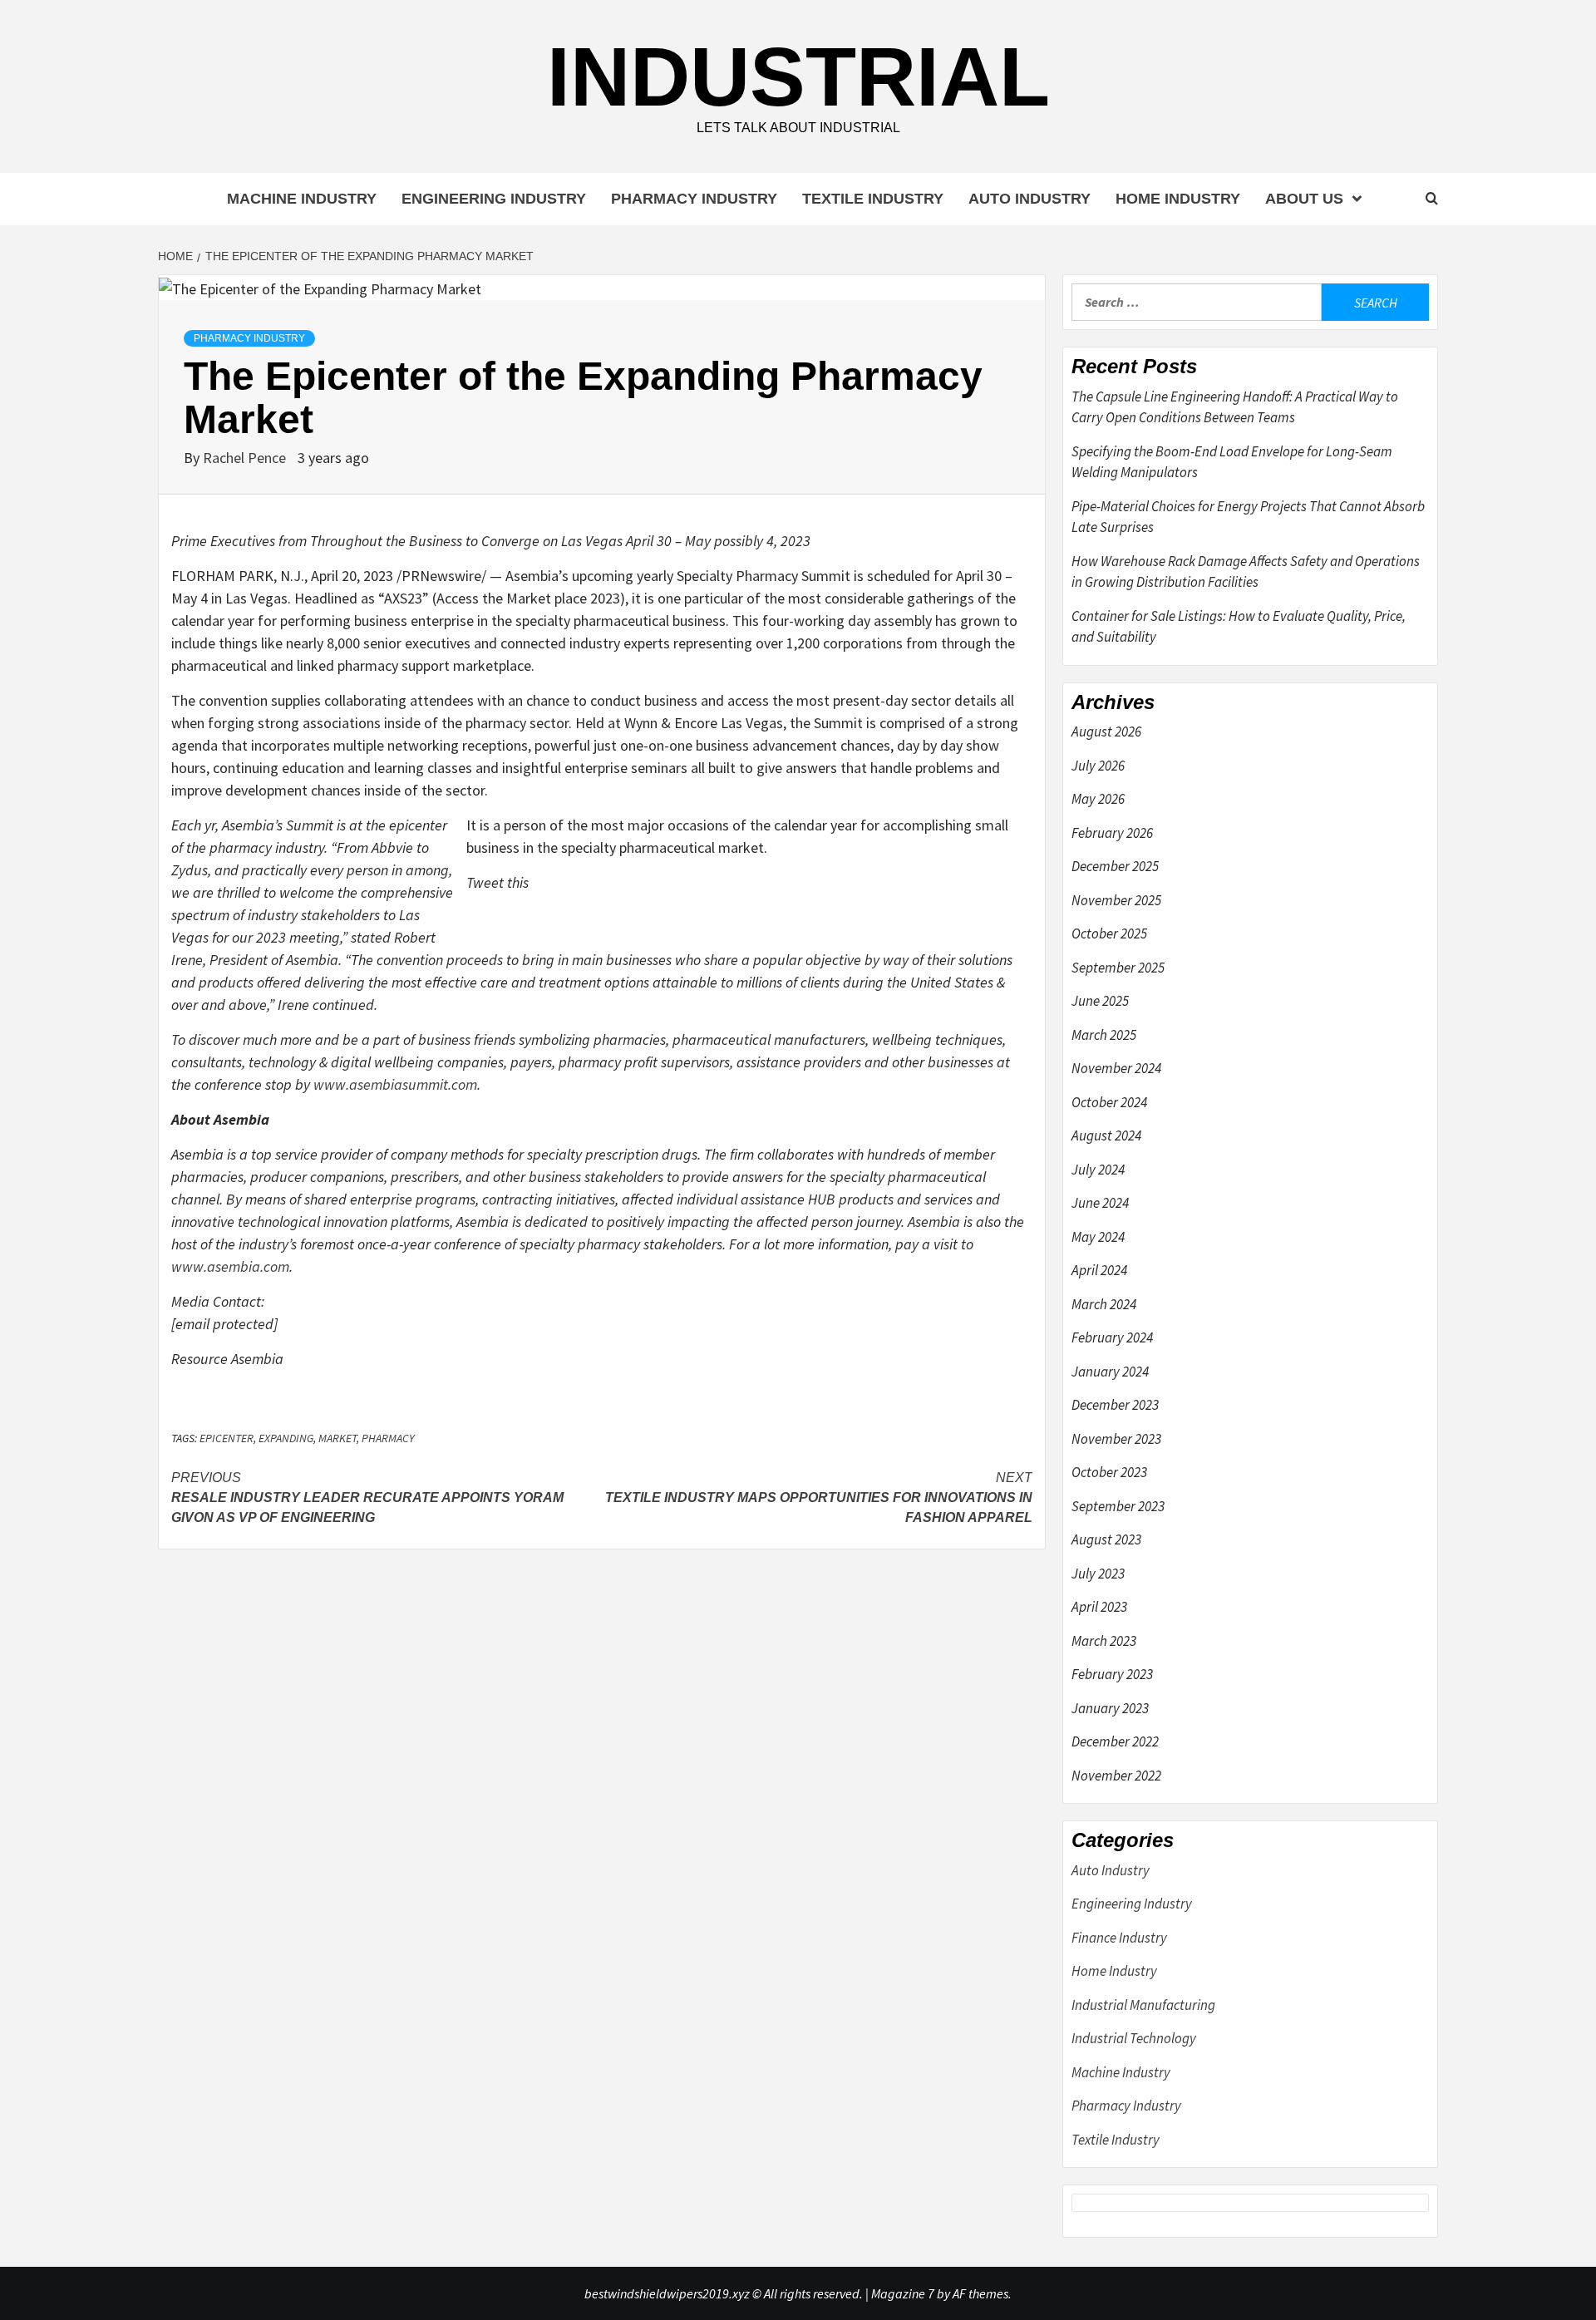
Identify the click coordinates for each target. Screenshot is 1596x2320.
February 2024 (1112, 1337)
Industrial (798, 76)
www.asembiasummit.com (395, 1084)
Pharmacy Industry (694, 199)
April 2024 (1099, 1270)
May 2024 (1098, 1237)
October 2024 (1109, 1102)
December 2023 (1115, 1405)
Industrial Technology (1134, 2038)
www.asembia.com (230, 1266)
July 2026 (1098, 766)
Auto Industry (1030, 199)
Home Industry (1178, 199)
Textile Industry (873, 199)
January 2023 (1110, 1708)
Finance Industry (1119, 1938)
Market (337, 1438)
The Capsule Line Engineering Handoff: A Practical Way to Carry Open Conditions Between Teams (1235, 407)
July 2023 (1098, 1574)
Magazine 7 (903, 2293)
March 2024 (1104, 1304)
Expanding (286, 1438)
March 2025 (1104, 1035)
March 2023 (1104, 1641)
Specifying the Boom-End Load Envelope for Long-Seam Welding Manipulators (1232, 462)
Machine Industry (302, 199)
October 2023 (1109, 1472)
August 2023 (1106, 1539)
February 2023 (1112, 1674)
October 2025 (1109, 933)
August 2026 (1106, 731)
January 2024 (1110, 1372)
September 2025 (1118, 968)
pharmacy (388, 1438)
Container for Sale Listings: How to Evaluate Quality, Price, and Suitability (1239, 627)
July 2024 (1098, 1170)
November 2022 (1116, 1776)
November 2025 (1116, 900)
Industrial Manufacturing (1143, 2005)
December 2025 (1115, 866)
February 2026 (1112, 833)
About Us (1304, 199)
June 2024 (1100, 1203)
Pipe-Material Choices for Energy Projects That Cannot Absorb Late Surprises (1248, 517)
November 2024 (1116, 1068)
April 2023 (1099, 1607)
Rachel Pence (246, 458)
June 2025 (1100, 1001)
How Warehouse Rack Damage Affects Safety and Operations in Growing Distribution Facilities (1246, 572)
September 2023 (1118, 1506)
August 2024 (1106, 1135)
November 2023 (1116, 1439)
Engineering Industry (494, 199)
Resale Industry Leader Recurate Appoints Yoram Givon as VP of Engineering (367, 1497)
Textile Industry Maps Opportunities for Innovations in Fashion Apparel (819, 1497)
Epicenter (227, 1438)
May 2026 (1098, 799)
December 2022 (1115, 1741)
